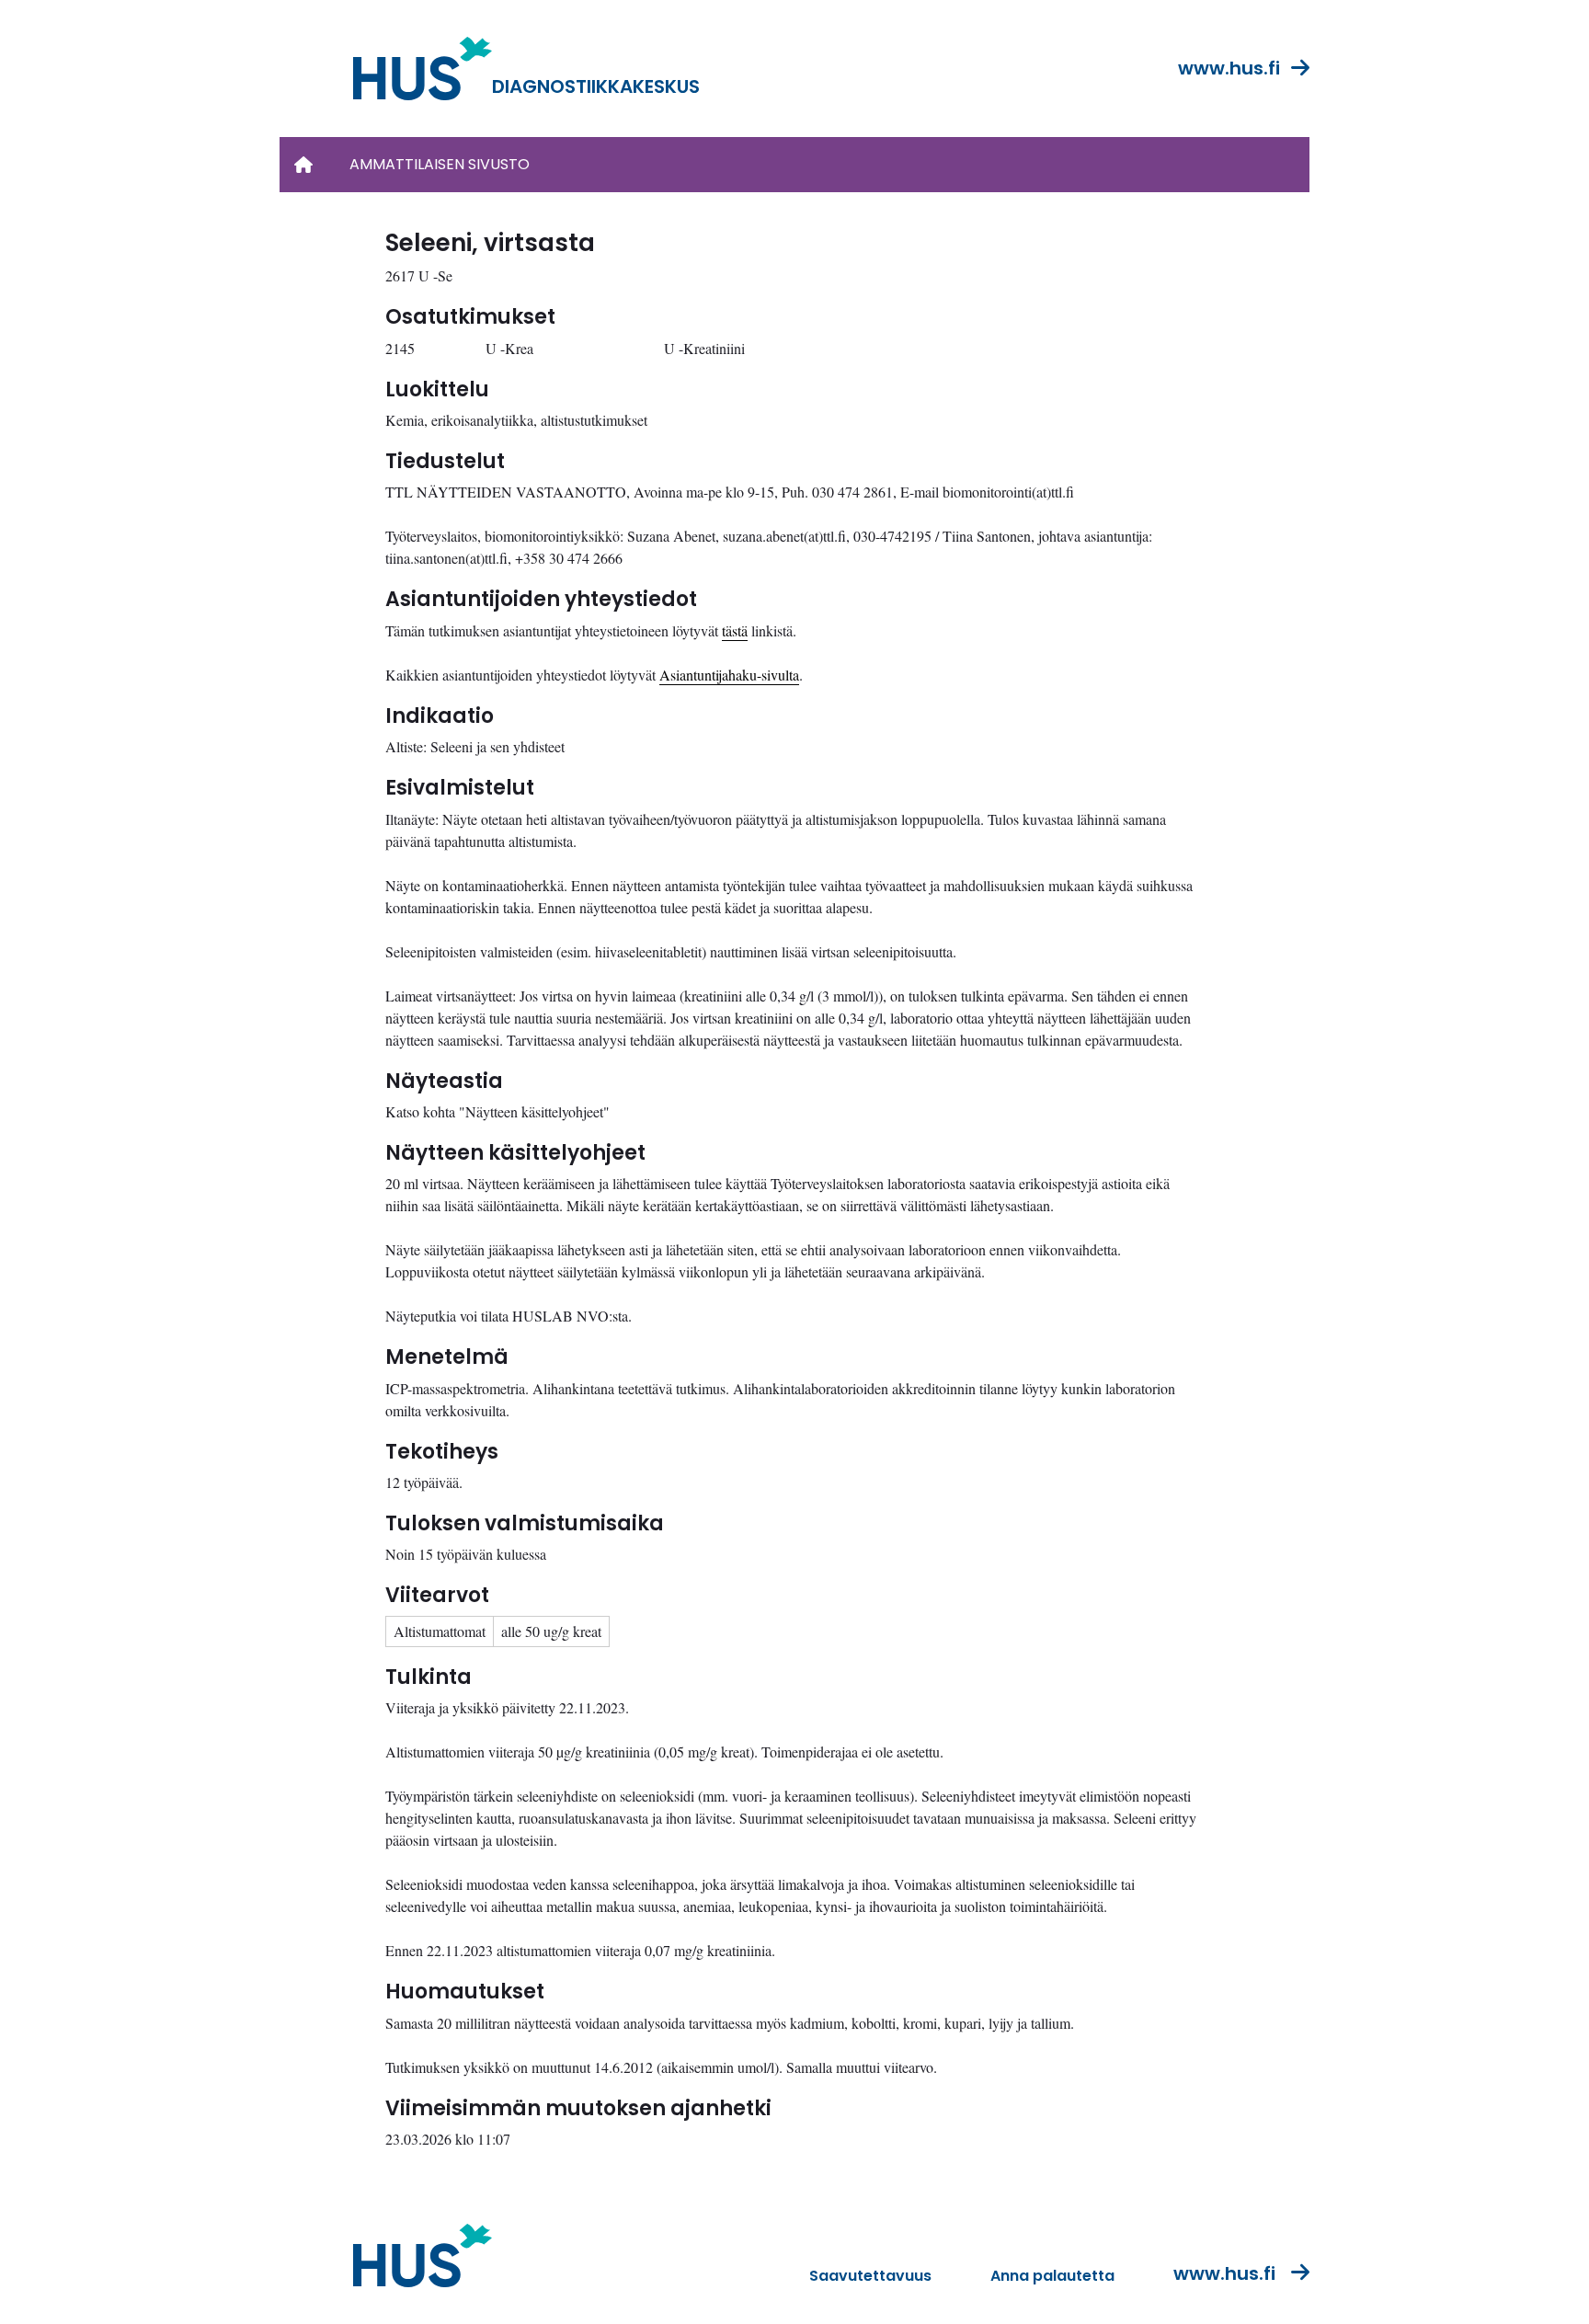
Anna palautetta (1052, 2276)
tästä (735, 630)
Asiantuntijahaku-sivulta (729, 675)
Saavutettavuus (870, 2276)
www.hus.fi (1229, 68)
